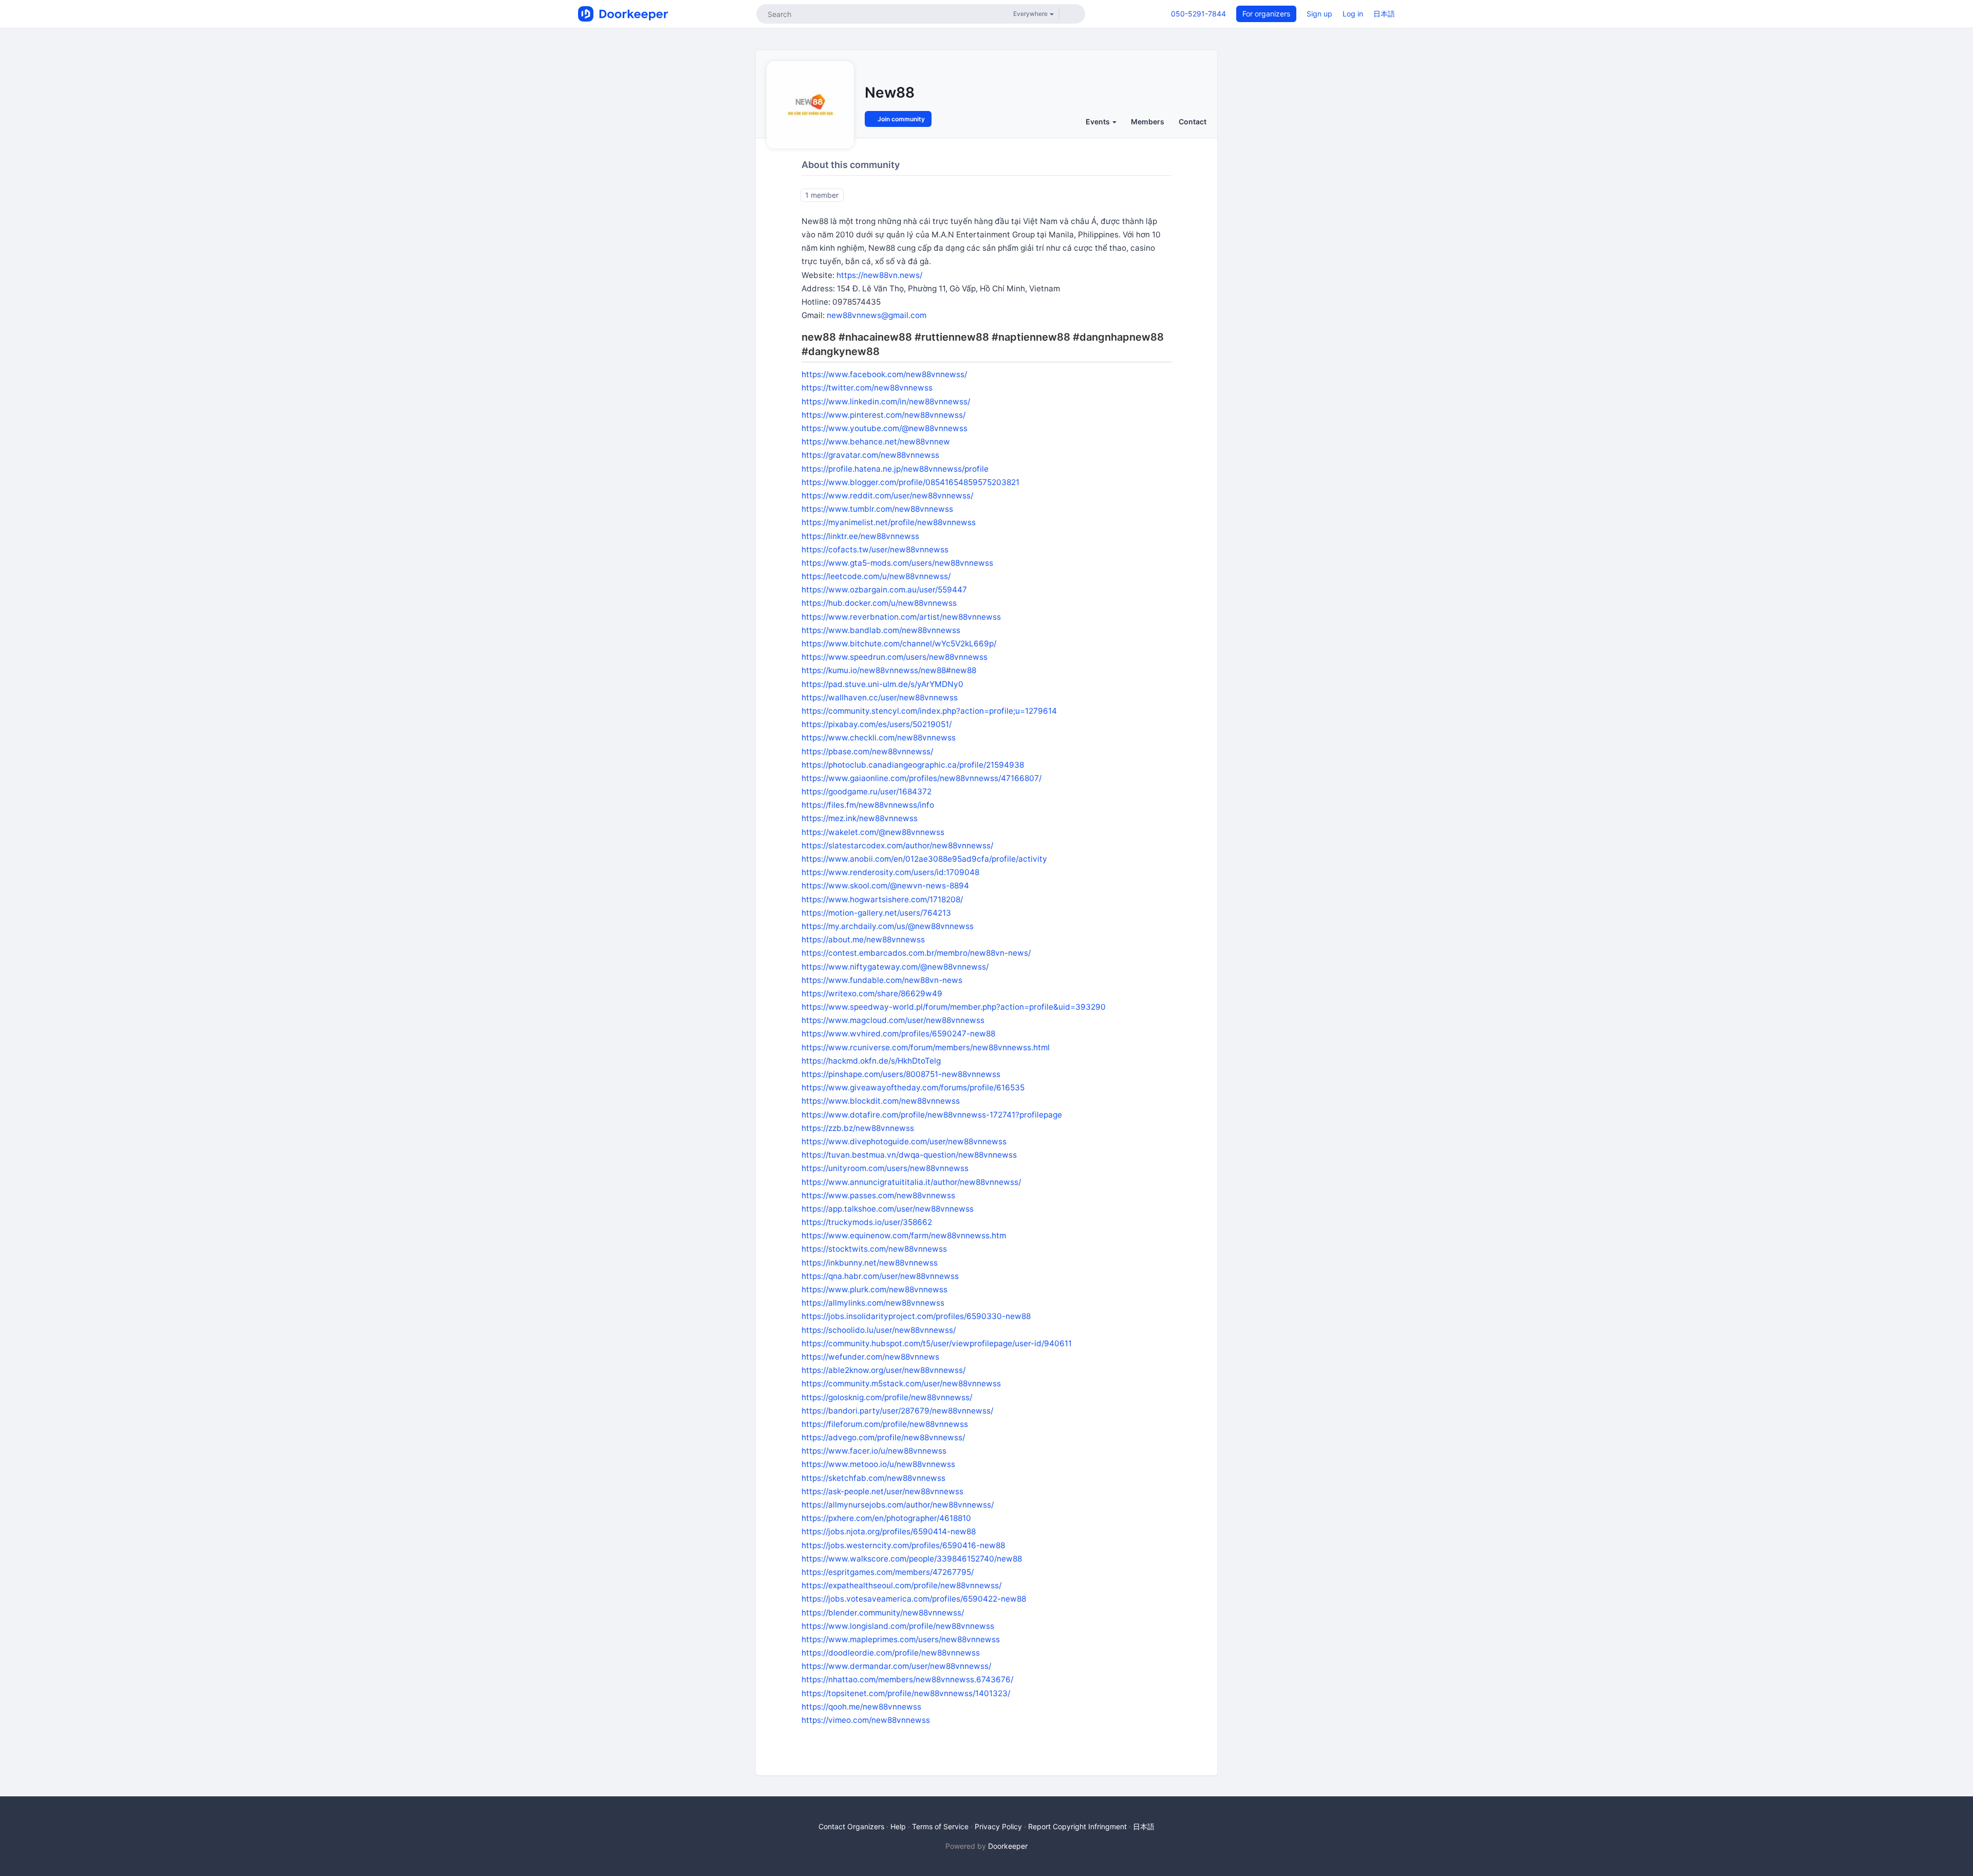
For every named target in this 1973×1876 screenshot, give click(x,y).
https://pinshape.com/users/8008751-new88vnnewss (901, 1074)
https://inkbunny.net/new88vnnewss (870, 1263)
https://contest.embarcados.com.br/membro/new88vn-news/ (916, 953)
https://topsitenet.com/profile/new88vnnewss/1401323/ (906, 1693)
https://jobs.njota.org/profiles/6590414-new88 (889, 1531)
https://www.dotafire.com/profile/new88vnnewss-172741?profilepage (932, 1115)
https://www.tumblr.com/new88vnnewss (877, 509)
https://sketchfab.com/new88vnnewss (873, 1478)
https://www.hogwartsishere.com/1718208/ (882, 899)
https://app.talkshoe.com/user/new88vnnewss (888, 1209)
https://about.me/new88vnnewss (863, 940)
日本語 (1384, 14)
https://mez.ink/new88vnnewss (860, 818)
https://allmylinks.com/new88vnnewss (873, 1303)
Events (1099, 122)
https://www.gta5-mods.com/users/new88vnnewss (897, 563)
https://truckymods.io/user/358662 (867, 1222)
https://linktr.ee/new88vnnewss (860, 536)
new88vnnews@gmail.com (877, 315)
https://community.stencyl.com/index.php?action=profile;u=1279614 (929, 711)
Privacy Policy (998, 1826)
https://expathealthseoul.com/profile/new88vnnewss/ (901, 1585)
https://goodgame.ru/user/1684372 (867, 792)
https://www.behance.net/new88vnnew (876, 442)
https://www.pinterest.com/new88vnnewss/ (883, 415)
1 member (822, 195)
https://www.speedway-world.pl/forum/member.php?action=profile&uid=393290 (954, 1007)
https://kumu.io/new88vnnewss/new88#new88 (889, 670)
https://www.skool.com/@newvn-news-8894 (885, 886)
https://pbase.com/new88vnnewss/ (867, 751)
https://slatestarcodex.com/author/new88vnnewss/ (897, 846)
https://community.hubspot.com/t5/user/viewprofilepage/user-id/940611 (937, 1343)
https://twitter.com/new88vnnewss (867, 388)
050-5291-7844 (1198, 14)
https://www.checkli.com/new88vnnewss (879, 738)
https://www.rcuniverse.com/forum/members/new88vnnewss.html (926, 1047)
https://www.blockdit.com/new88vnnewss (881, 1101)
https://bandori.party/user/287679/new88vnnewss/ (897, 1411)
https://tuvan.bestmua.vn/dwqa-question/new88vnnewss (909, 1155)
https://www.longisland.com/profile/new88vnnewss (898, 1626)
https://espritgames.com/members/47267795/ (888, 1572)
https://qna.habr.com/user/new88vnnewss (880, 1276)
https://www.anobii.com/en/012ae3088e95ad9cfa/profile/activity (924, 859)
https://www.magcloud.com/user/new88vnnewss (893, 1020)
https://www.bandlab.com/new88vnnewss (881, 630)
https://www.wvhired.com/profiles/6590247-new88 (898, 1034)
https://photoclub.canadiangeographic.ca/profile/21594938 (913, 765)
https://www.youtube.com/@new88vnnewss (885, 428)
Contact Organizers (851, 1826)
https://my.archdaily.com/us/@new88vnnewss (888, 926)
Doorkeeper (1008, 1846)
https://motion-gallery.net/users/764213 (876, 913)
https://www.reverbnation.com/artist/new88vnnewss (901, 617)
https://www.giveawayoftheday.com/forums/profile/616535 (913, 1088)
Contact (1193, 122)
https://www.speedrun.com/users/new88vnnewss (895, 657)
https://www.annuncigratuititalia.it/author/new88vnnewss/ (911, 1182)
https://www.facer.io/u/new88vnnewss (874, 1451)
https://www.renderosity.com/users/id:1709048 (890, 872)
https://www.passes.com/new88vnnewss (878, 1195)
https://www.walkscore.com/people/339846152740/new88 (912, 1559)
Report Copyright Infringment (1077, 1826)
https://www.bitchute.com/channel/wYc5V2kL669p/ (899, 644)
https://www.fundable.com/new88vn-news (882, 980)
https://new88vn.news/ (879, 275)
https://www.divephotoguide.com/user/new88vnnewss (904, 1141)
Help (898, 1826)
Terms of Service (940, 1826)
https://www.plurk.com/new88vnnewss (874, 1289)
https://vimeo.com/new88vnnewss (866, 1720)
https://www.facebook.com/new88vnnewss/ (884, 374)
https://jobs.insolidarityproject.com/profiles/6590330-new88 (916, 1316)
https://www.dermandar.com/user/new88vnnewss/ (896, 1666)
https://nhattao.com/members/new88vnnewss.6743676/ (907, 1679)
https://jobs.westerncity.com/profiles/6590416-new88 (903, 1545)
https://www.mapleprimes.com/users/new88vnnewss (901, 1639)
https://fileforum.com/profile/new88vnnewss (885, 1424)
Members (1148, 122)
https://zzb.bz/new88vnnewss (858, 1128)
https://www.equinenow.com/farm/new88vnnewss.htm (904, 1236)
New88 (890, 92)
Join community (900, 119)
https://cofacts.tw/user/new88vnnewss (875, 550)
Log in (1353, 14)
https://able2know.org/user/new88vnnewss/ (883, 1370)
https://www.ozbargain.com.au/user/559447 (884, 590)
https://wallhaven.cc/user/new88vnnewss (880, 698)
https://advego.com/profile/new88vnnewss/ (883, 1437)
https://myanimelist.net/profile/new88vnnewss (889, 522)
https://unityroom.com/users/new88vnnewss (885, 1168)
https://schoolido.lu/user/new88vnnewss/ (879, 1330)
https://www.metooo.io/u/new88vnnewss (878, 1464)
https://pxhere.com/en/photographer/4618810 (886, 1518)
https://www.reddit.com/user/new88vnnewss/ (887, 496)
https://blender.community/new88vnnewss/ (883, 1613)
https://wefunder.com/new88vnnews (870, 1357)
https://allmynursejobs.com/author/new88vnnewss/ (898, 1505)
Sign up (1319, 14)
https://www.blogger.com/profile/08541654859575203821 (910, 482)
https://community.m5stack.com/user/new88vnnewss (901, 1383)
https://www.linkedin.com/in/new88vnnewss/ (886, 402)
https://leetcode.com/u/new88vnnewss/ (876, 576)
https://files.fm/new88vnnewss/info (868, 805)
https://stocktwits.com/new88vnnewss (874, 1249)
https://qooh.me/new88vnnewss (861, 1707)
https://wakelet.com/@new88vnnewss (873, 832)
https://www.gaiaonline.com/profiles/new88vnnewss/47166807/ (922, 778)
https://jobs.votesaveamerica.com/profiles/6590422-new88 (914, 1599)
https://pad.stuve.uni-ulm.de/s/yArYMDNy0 (882, 684)
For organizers (1266, 14)
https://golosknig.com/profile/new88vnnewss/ (887, 1397)
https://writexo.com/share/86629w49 (872, 993)
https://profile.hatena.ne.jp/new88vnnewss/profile (895, 469)
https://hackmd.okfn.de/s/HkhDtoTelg (871, 1061)
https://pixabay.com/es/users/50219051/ (877, 724)
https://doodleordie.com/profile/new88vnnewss (891, 1653)
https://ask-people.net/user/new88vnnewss (882, 1491)
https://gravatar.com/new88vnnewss (870, 455)
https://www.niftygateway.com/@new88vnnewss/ (895, 967)
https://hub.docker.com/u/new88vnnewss (879, 603)
